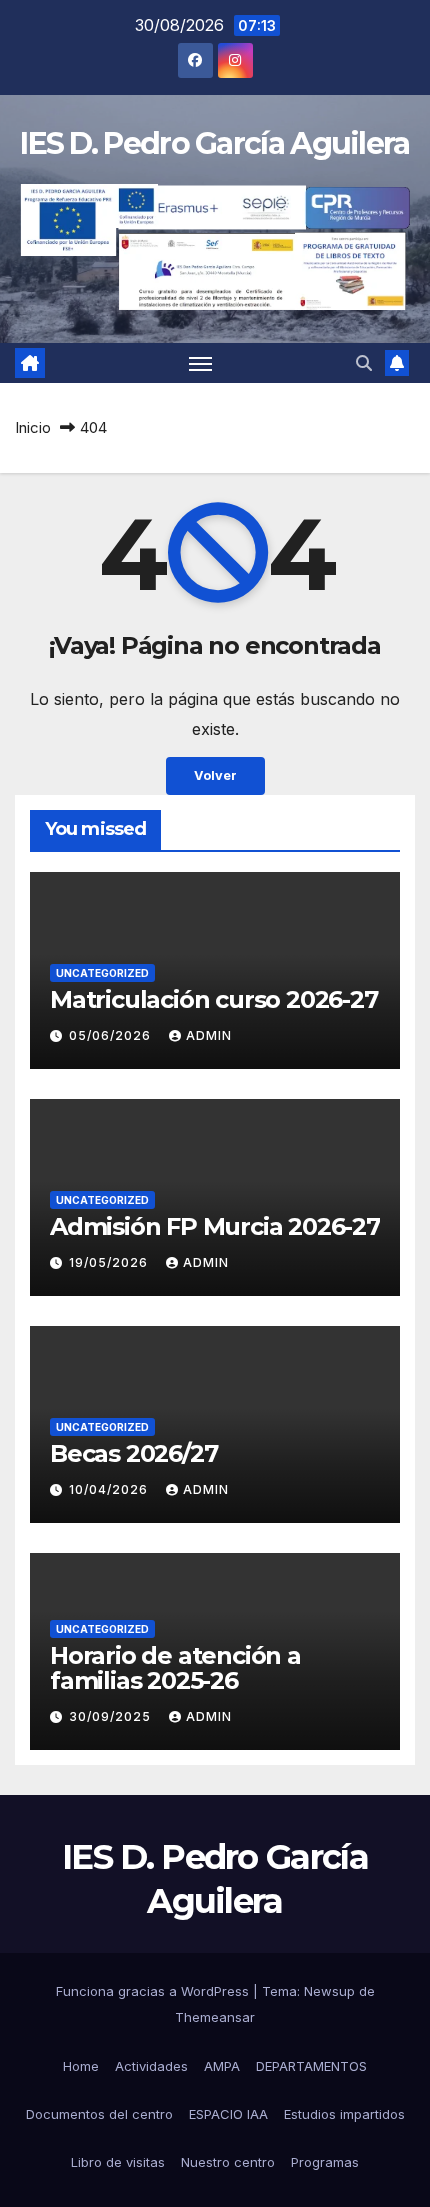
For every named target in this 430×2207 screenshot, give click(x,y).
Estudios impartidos (344, 2114)
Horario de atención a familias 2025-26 (175, 1668)
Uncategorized (102, 973)
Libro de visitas (118, 2162)
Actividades (151, 2066)
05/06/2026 (112, 1035)
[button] (364, 363)
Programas (325, 2162)
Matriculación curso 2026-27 (214, 999)
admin (209, 1035)
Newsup (329, 1991)
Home (81, 2066)
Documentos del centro (99, 2114)
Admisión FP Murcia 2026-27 (215, 1226)
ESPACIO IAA (228, 2114)
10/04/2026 (110, 1489)
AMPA (222, 2066)
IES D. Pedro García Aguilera (214, 143)
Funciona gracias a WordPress (154, 1991)
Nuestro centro (228, 2162)
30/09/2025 (112, 1716)
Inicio (33, 427)
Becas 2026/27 (133, 1453)
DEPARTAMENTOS (311, 2066)
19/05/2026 (110, 1262)
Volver (215, 775)
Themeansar (215, 2017)
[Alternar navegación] (201, 363)
